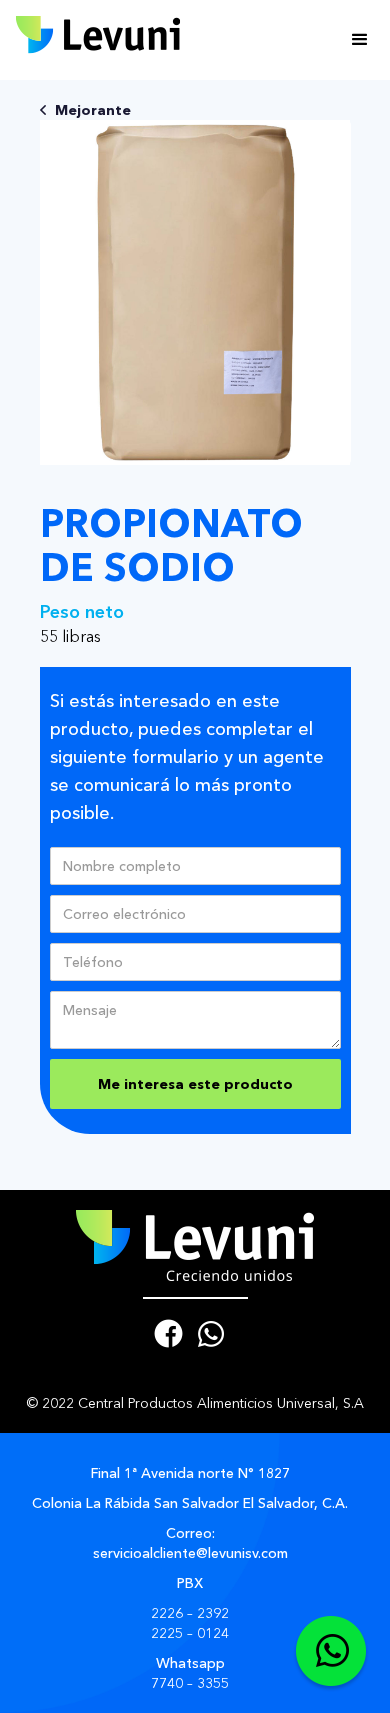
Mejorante (93, 110)
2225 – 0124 (190, 1633)
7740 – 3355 (190, 1683)
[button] (360, 40)
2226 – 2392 (190, 1613)
